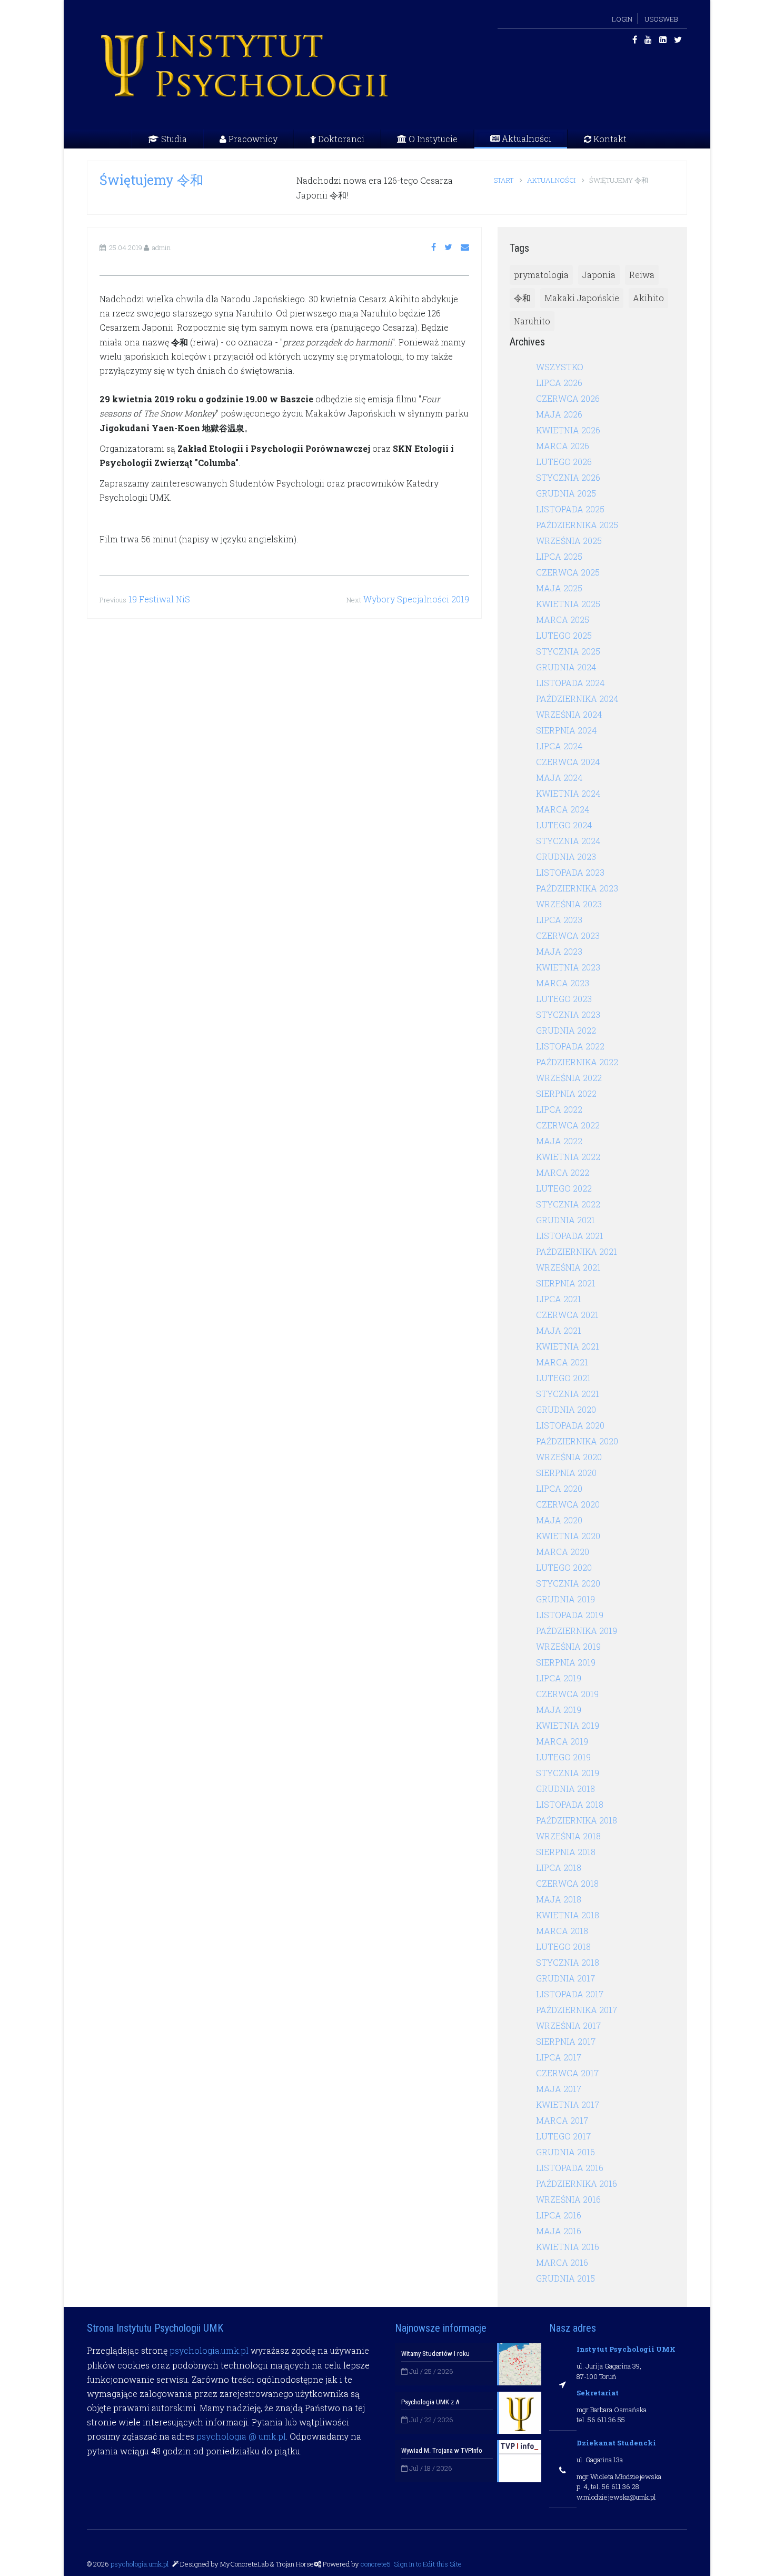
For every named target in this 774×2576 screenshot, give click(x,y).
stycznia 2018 (568, 1962)
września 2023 (569, 904)
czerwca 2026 (568, 398)
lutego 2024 (564, 825)
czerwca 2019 (567, 1694)
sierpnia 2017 (566, 2041)
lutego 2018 (563, 1946)
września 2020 (569, 1457)
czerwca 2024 (568, 762)
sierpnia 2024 (566, 730)
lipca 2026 (559, 383)
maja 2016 (559, 2231)
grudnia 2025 (566, 493)
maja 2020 (559, 1520)
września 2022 (569, 1078)
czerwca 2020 (568, 1504)
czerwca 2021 (567, 1315)
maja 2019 (559, 1710)
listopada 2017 (570, 1994)
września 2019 (568, 1646)
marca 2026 (563, 446)
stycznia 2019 (568, 1773)
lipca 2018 (559, 1867)
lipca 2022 (559, 1109)
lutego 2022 (564, 1188)
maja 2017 (559, 2089)
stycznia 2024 (568, 841)
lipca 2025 (559, 556)
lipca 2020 (559, 1488)
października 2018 (577, 1820)
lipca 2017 (559, 2057)
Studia (173, 139)
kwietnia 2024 (568, 793)
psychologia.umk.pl (209, 2350)
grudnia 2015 (565, 2278)
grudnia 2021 (565, 1220)
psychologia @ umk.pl (241, 2436)
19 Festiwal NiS (159, 599)
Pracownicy (252, 139)
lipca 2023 (559, 920)
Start (504, 180)
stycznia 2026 (568, 477)
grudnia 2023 (566, 856)
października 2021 (577, 1251)
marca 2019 (562, 1741)
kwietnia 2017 (568, 2104)
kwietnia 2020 (568, 1536)
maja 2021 (559, 1330)
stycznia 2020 (568, 1583)
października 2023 (577, 888)
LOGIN (622, 19)
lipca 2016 (559, 2215)
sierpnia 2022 (566, 1093)
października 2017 (577, 2010)
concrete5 (376, 2564)
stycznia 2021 (568, 1394)
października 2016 (577, 2183)
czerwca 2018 (567, 1883)
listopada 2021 (570, 1236)
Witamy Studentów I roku (435, 2354)
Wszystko (560, 367)
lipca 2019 (559, 1678)
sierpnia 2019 (566, 1662)
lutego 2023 (564, 999)
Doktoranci (340, 139)
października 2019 (577, 1631)
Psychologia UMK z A (430, 2402)
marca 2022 (563, 1172)
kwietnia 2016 (568, 2247)
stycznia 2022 (568, 1204)
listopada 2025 (570, 509)
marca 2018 (562, 1931)
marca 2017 (562, 2120)
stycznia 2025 (568, 651)
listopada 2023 (570, 872)
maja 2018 (559, 1899)
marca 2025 (563, 620)
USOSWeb (661, 19)
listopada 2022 (570, 1046)
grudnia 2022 (566, 1030)
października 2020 (577, 1441)
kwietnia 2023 (568, 967)
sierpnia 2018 (566, 1852)
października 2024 (577, 699)
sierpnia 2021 (566, 1283)
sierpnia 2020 (566, 1473)
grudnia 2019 (565, 1599)
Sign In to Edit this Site (427, 2564)
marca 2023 (563, 983)
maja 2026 (559, 414)
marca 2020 (563, 1552)
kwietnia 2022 (568, 1157)
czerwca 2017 (567, 2073)
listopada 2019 (570, 1615)
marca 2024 (563, 809)
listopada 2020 (570, 1425)
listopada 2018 (570, 1804)
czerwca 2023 (568, 935)
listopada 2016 (570, 2168)
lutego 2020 (564, 1567)
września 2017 (568, 2025)
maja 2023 (559, 951)
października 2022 (577, 1062)
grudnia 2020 (566, 1409)
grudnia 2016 (565, 2152)
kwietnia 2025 (568, 604)
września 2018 (568, 1836)
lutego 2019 (563, 1757)
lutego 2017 (563, 2136)
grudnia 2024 (566, 667)
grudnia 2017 (565, 1978)
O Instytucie (432, 139)
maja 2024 (559, 777)
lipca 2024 (559, 746)
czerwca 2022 (568, 1125)
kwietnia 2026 (568, 430)
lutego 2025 (564, 635)
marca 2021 (562, 1362)
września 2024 (569, 714)
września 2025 (569, 541)
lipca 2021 (559, 1299)
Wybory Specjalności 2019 (416, 599)
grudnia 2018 (565, 1789)
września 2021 (568, 1267)
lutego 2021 (563, 1378)
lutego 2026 (564, 462)
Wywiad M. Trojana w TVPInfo (442, 2450)
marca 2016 (562, 2262)
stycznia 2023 (568, 1014)
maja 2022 (559, 1141)
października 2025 (577, 525)
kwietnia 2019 (568, 1725)
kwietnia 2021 (568, 1346)
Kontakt (609, 139)
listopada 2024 (570, 683)
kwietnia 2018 (568, 1915)
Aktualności (525, 138)
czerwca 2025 (568, 572)
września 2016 (568, 2199)
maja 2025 (559, 588)
